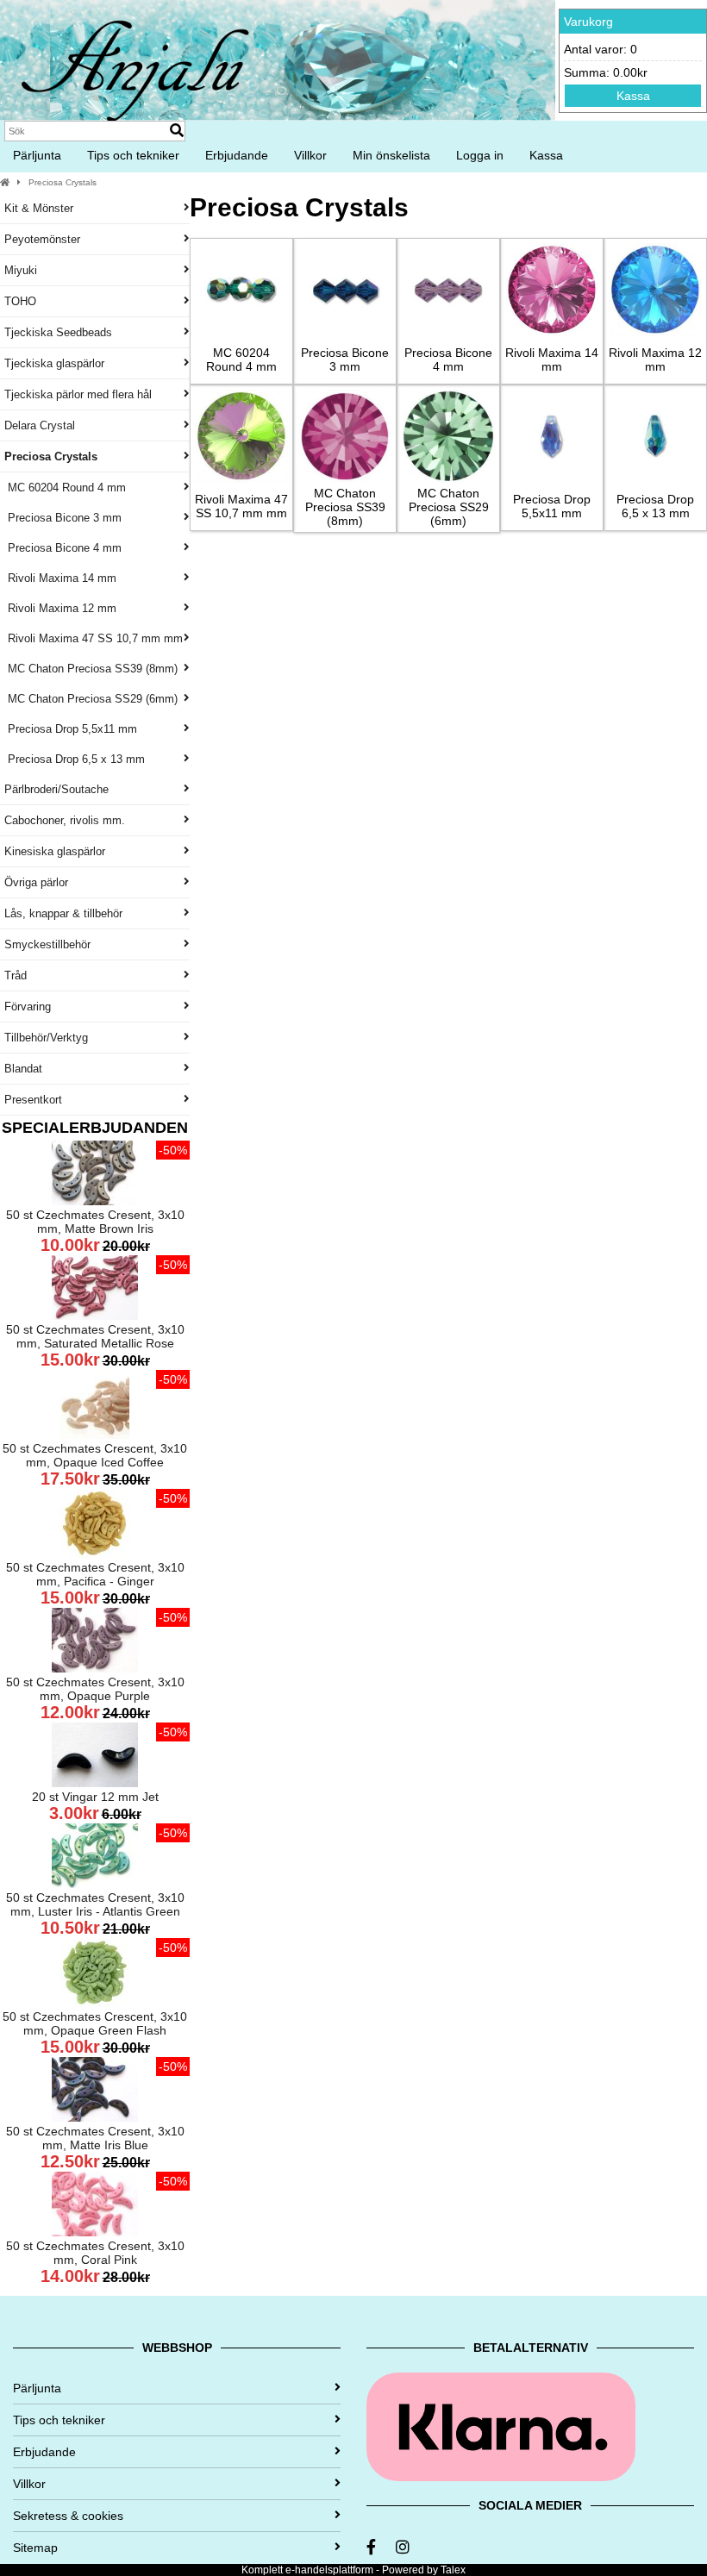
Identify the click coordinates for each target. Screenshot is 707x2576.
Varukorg (588, 22)
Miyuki (21, 270)
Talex (453, 2570)
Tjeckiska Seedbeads (58, 332)
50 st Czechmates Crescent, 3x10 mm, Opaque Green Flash (95, 2023)
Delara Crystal (40, 425)
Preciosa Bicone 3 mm (63, 518)
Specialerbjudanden (95, 1128)
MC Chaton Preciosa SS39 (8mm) (91, 669)
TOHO (20, 301)
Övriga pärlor (36, 882)
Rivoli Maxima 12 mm (60, 608)
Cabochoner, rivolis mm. (65, 820)
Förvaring (28, 1007)
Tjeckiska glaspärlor (54, 363)
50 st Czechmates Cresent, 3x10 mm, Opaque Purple (95, 1689)
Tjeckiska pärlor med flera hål (78, 394)
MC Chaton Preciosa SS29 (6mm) (91, 699)
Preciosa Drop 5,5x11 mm (71, 729)
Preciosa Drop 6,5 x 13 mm (75, 759)
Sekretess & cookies (68, 2516)
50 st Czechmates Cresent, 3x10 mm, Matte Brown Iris (95, 1222)
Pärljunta (37, 155)
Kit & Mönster (39, 208)
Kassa (633, 96)
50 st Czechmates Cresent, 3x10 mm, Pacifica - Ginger (95, 1574)
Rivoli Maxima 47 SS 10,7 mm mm (94, 638)
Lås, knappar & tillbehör (63, 913)
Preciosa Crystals (63, 182)
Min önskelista (391, 155)
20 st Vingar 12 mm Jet (95, 1797)
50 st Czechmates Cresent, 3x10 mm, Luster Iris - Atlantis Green (95, 1904)
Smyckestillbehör (47, 944)
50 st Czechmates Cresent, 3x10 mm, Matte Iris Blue (95, 2138)
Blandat (23, 1069)
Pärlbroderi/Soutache (56, 789)
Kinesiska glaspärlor (55, 851)
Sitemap (35, 2548)
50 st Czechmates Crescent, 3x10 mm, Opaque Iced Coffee (95, 1455)
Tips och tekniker (133, 155)
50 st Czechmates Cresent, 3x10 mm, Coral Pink (95, 2253)
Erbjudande (237, 155)
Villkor (310, 155)
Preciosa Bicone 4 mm (63, 548)
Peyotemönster (42, 239)
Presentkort (33, 1100)
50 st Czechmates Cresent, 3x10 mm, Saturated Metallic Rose (95, 1336)
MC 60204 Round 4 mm (65, 488)
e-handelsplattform (329, 2570)
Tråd (16, 975)
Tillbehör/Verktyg (46, 1038)
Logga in (480, 155)
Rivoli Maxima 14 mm (60, 578)
